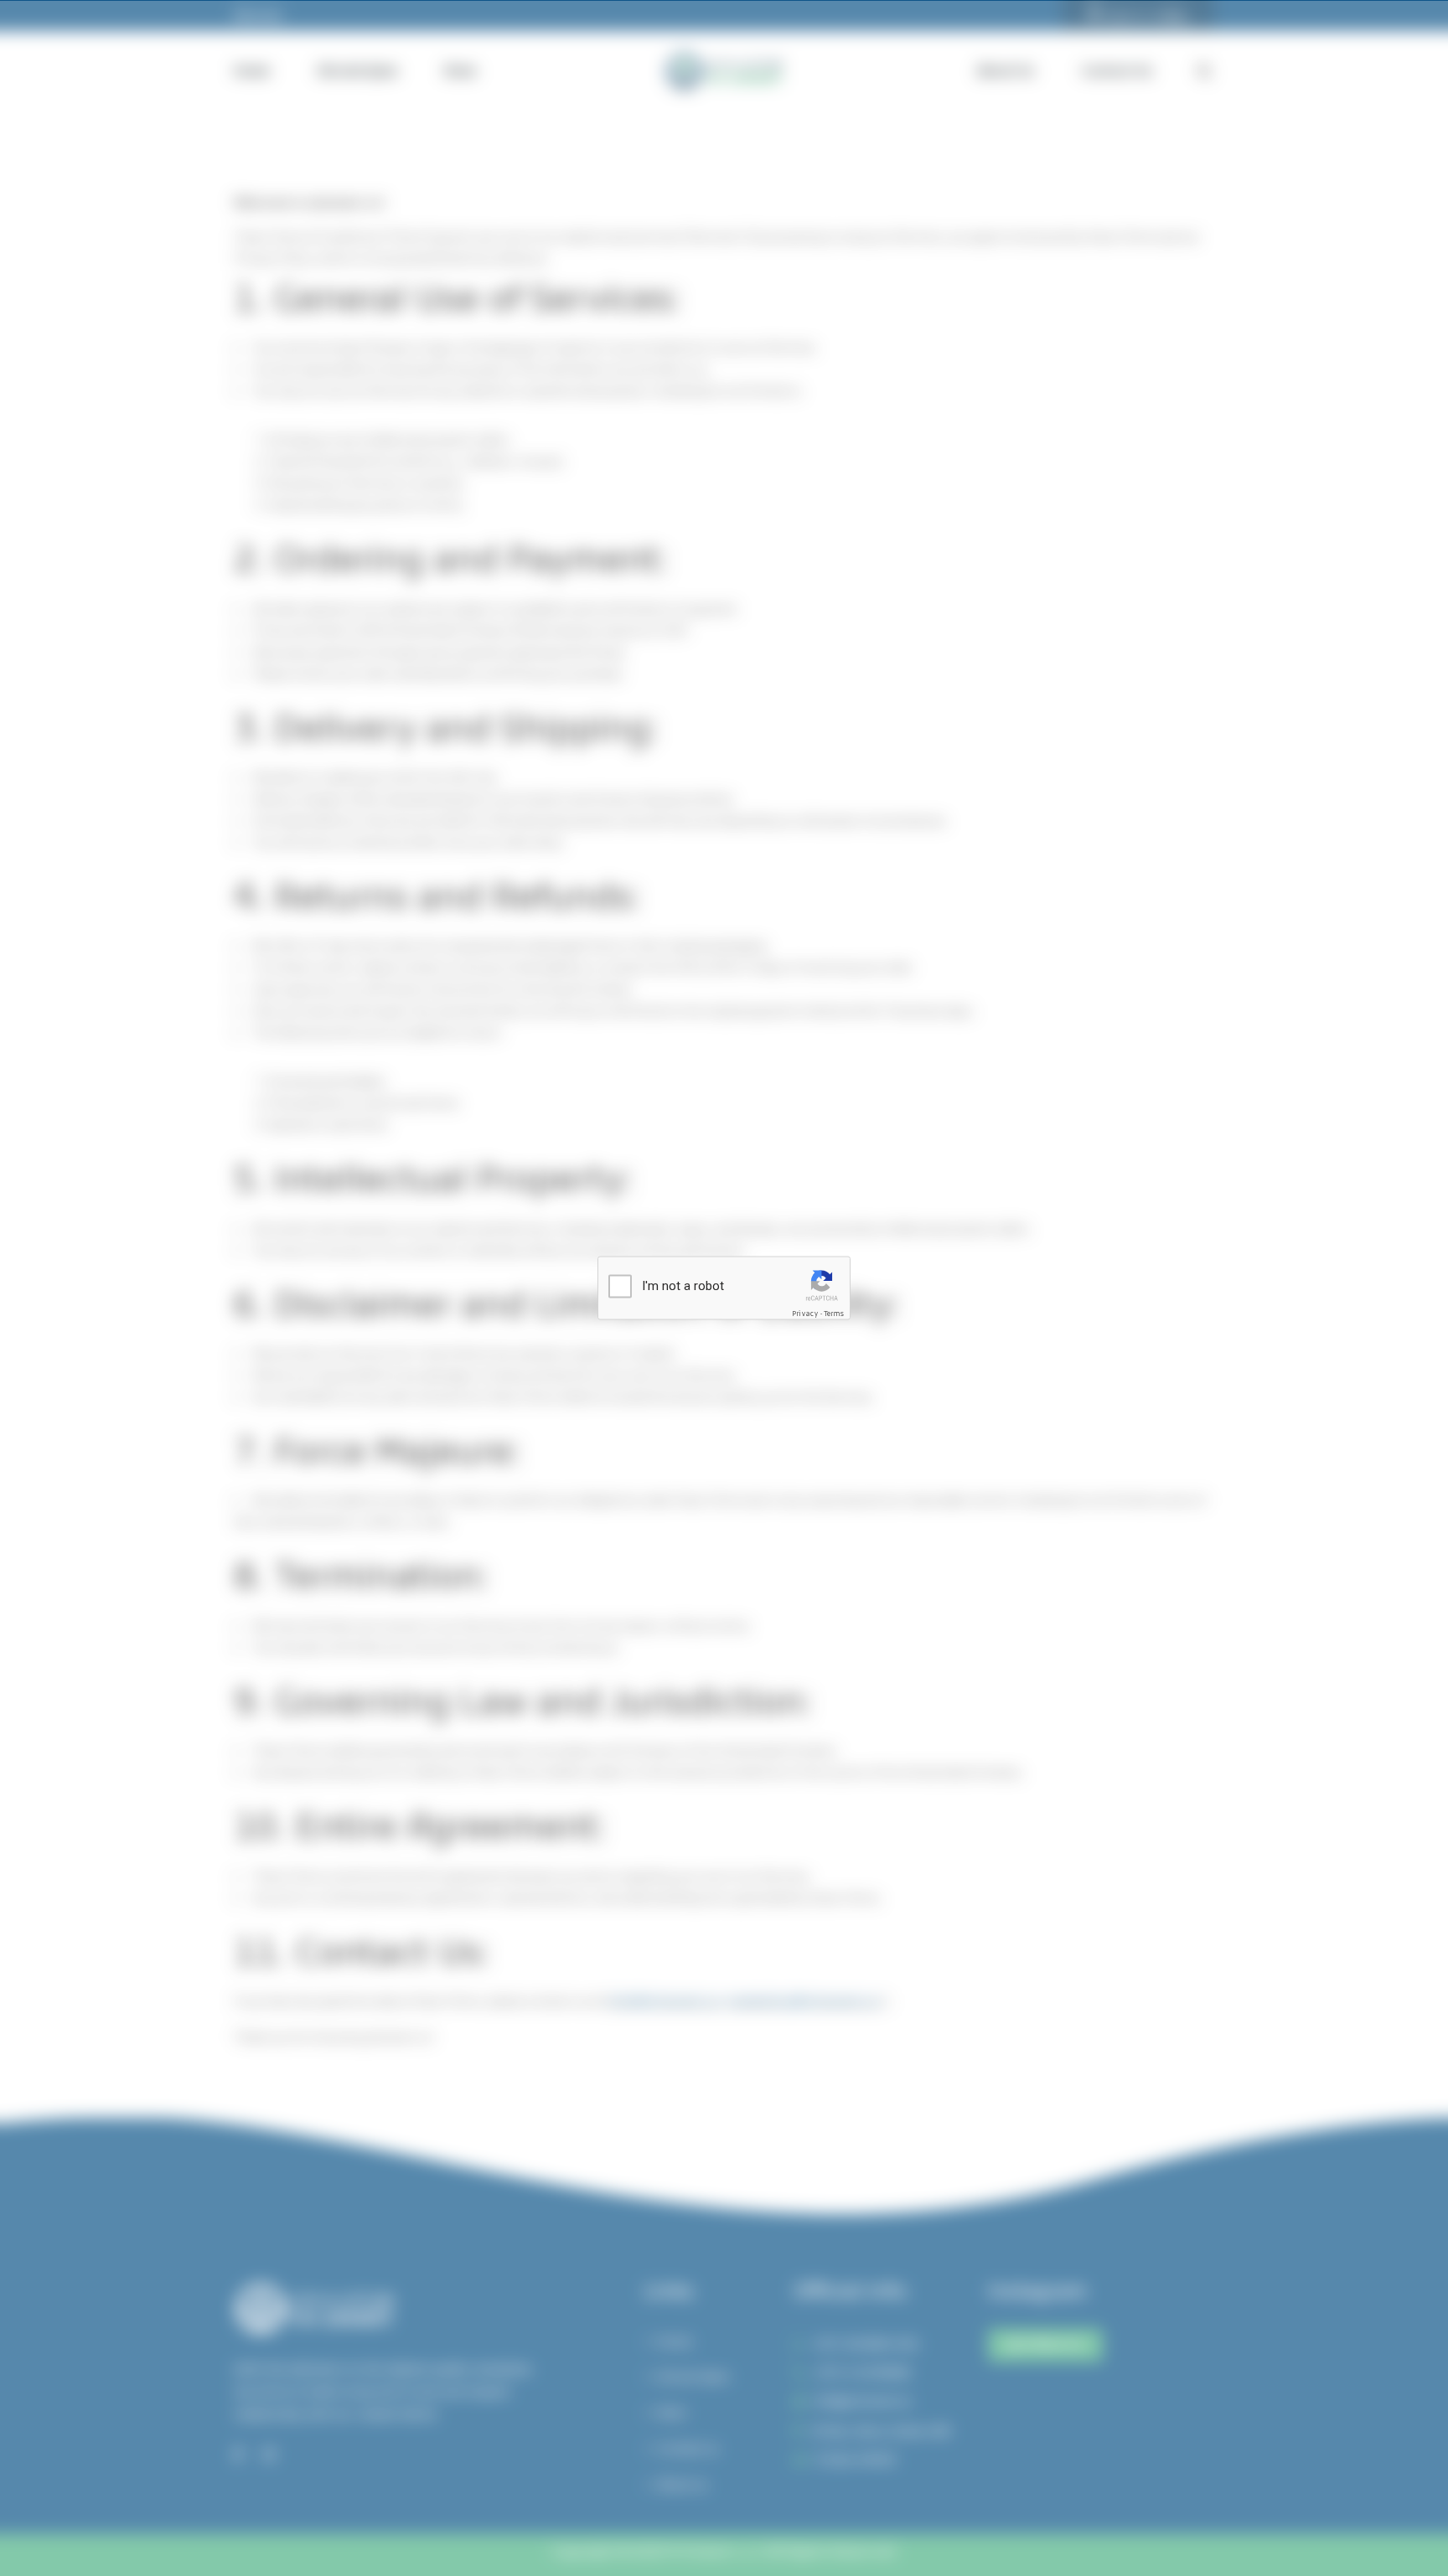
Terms (834, 1314)
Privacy (805, 1314)
